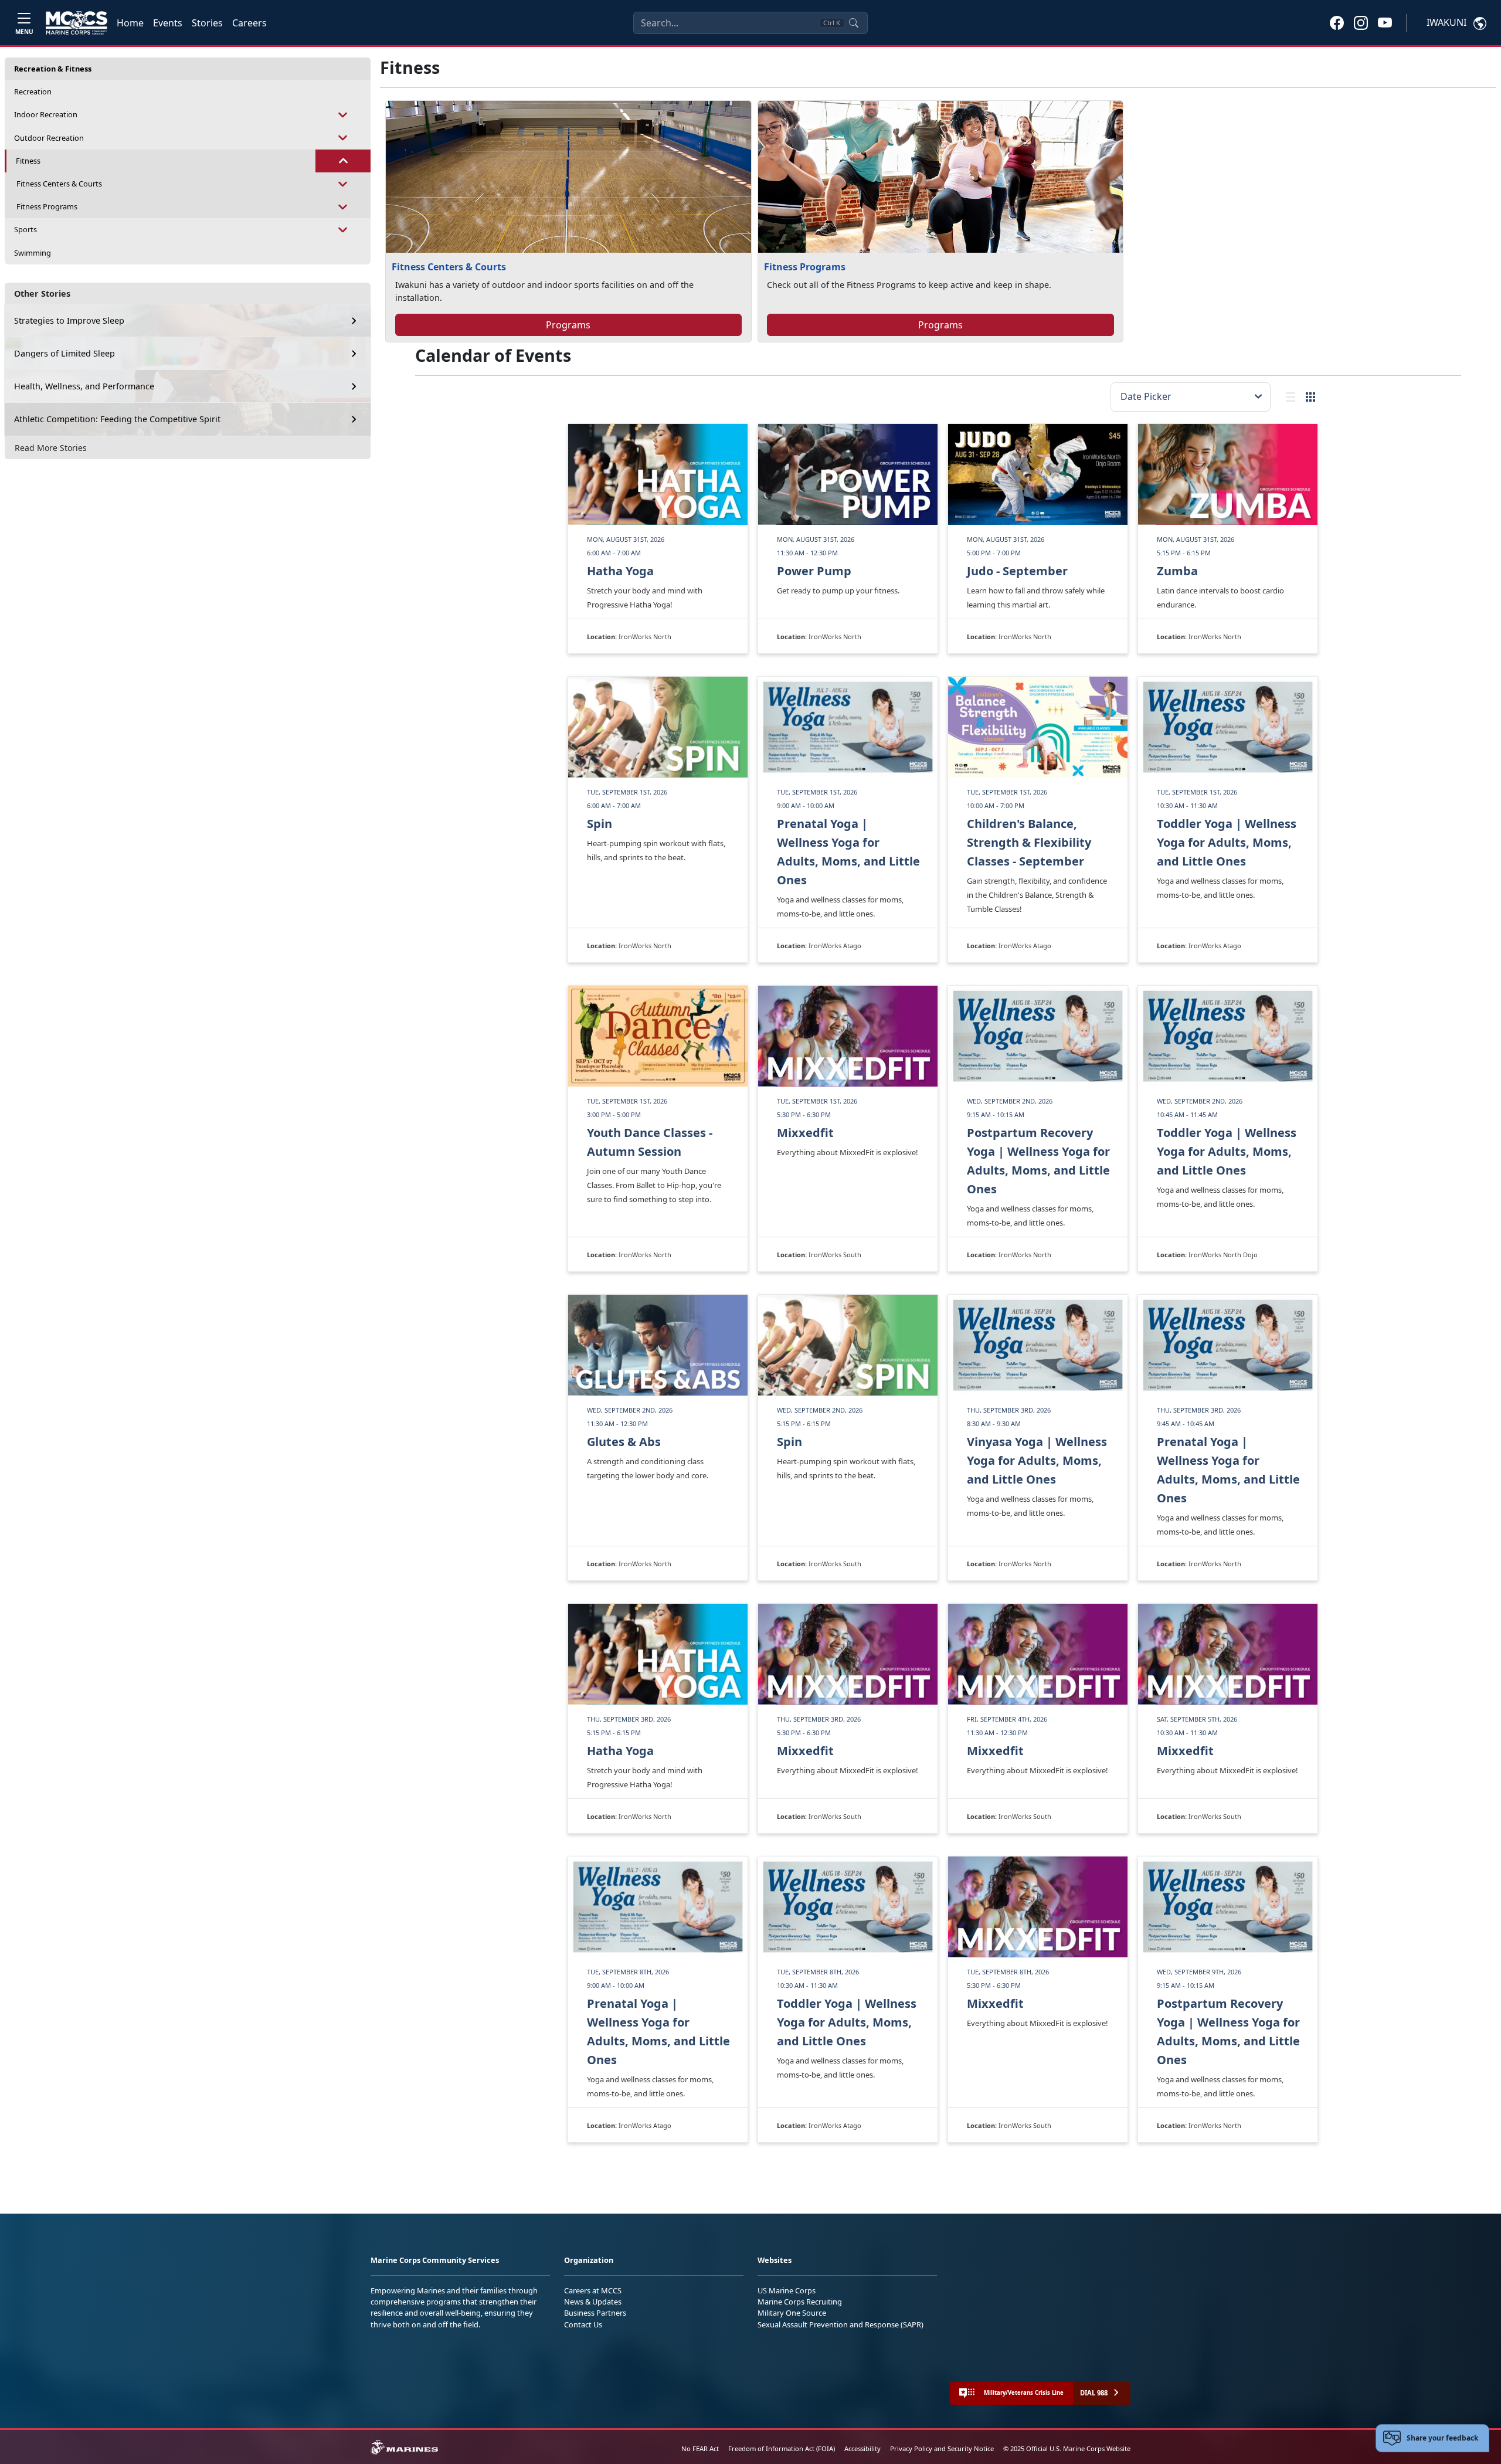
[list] (1291, 397)
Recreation (33, 91)
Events (168, 23)
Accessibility (862, 2448)
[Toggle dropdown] (343, 115)
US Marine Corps (787, 2290)
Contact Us (583, 2324)
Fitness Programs (47, 206)
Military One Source (792, 2313)
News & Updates (593, 2302)
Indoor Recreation (46, 114)
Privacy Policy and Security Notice (942, 2448)
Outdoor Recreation (49, 138)
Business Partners (595, 2313)
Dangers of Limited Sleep (64, 353)
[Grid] (1310, 397)
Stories (207, 23)
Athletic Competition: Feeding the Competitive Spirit (117, 419)
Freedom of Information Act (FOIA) (782, 2448)
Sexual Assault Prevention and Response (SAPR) (841, 2324)
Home (130, 23)
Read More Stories (51, 448)
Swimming (33, 253)
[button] (1337, 22)
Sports (26, 229)
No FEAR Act (700, 2448)
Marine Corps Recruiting (800, 2302)
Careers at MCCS (593, 2290)
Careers (249, 23)
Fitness (28, 161)
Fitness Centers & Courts (59, 184)
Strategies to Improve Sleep (69, 320)
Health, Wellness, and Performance (84, 386)
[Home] (77, 23)
